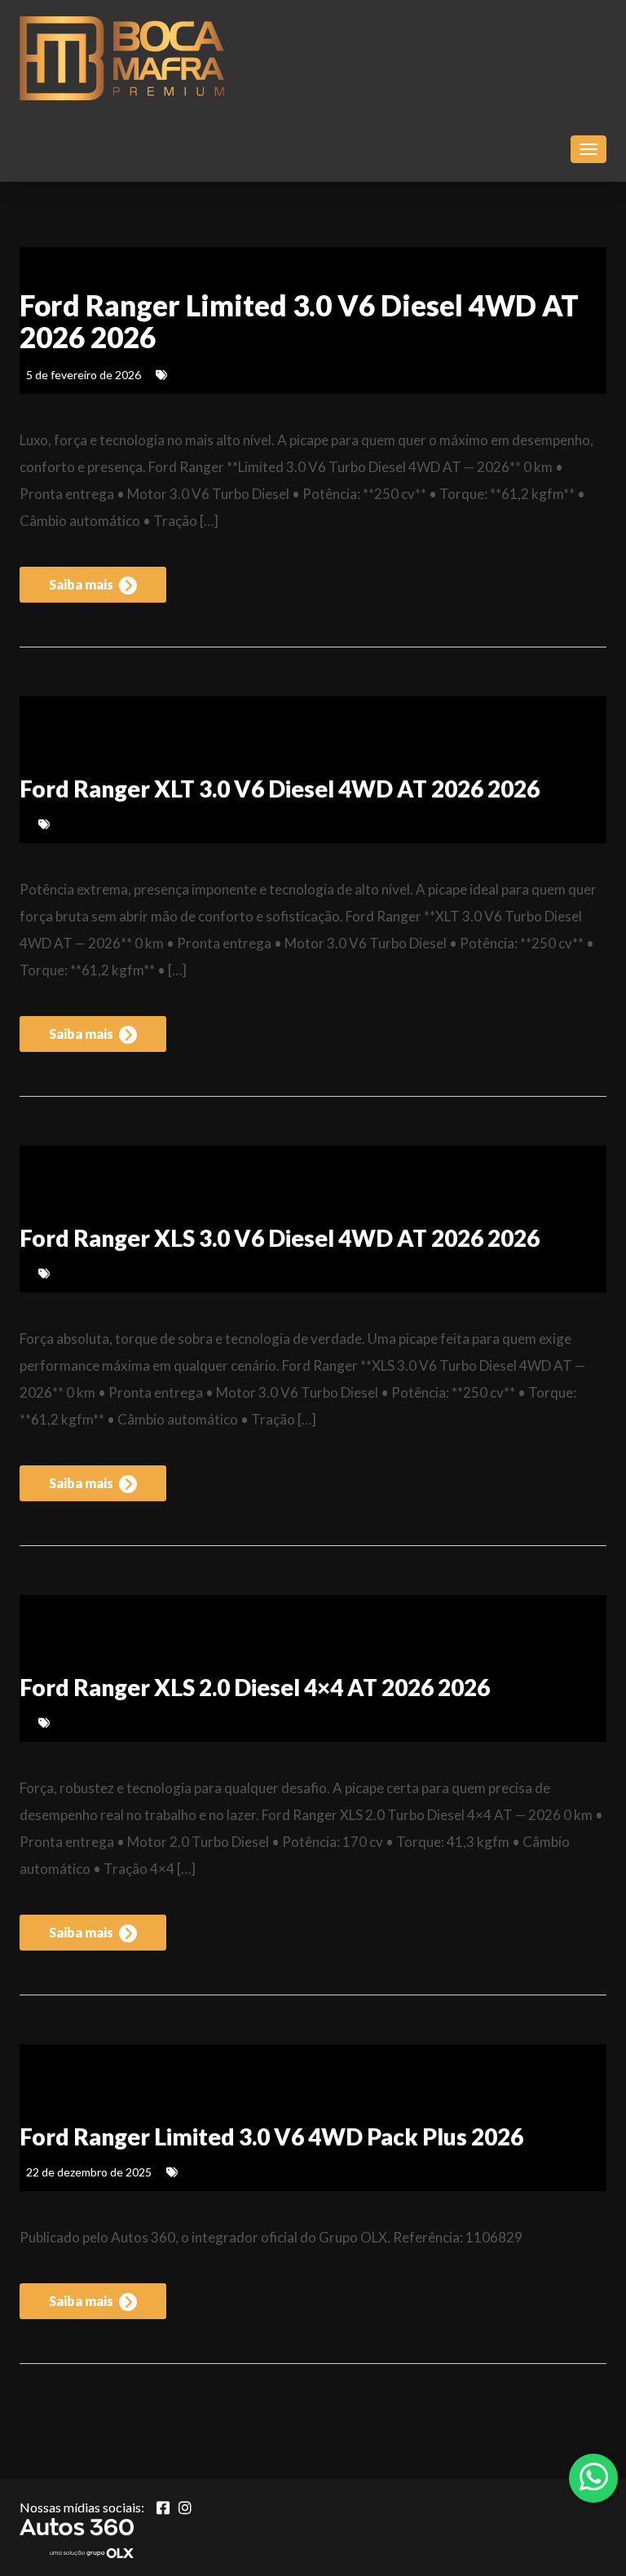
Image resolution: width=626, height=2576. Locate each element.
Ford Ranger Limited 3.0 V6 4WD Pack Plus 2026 (271, 2136)
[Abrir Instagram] (185, 2508)
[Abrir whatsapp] (594, 2477)
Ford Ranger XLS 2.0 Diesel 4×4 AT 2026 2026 (255, 1687)
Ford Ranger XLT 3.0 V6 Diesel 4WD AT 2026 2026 (280, 789)
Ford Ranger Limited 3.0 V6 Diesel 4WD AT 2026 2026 (299, 321)
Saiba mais (82, 584)
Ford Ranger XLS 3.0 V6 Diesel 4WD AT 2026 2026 (280, 1238)
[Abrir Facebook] (163, 2508)
